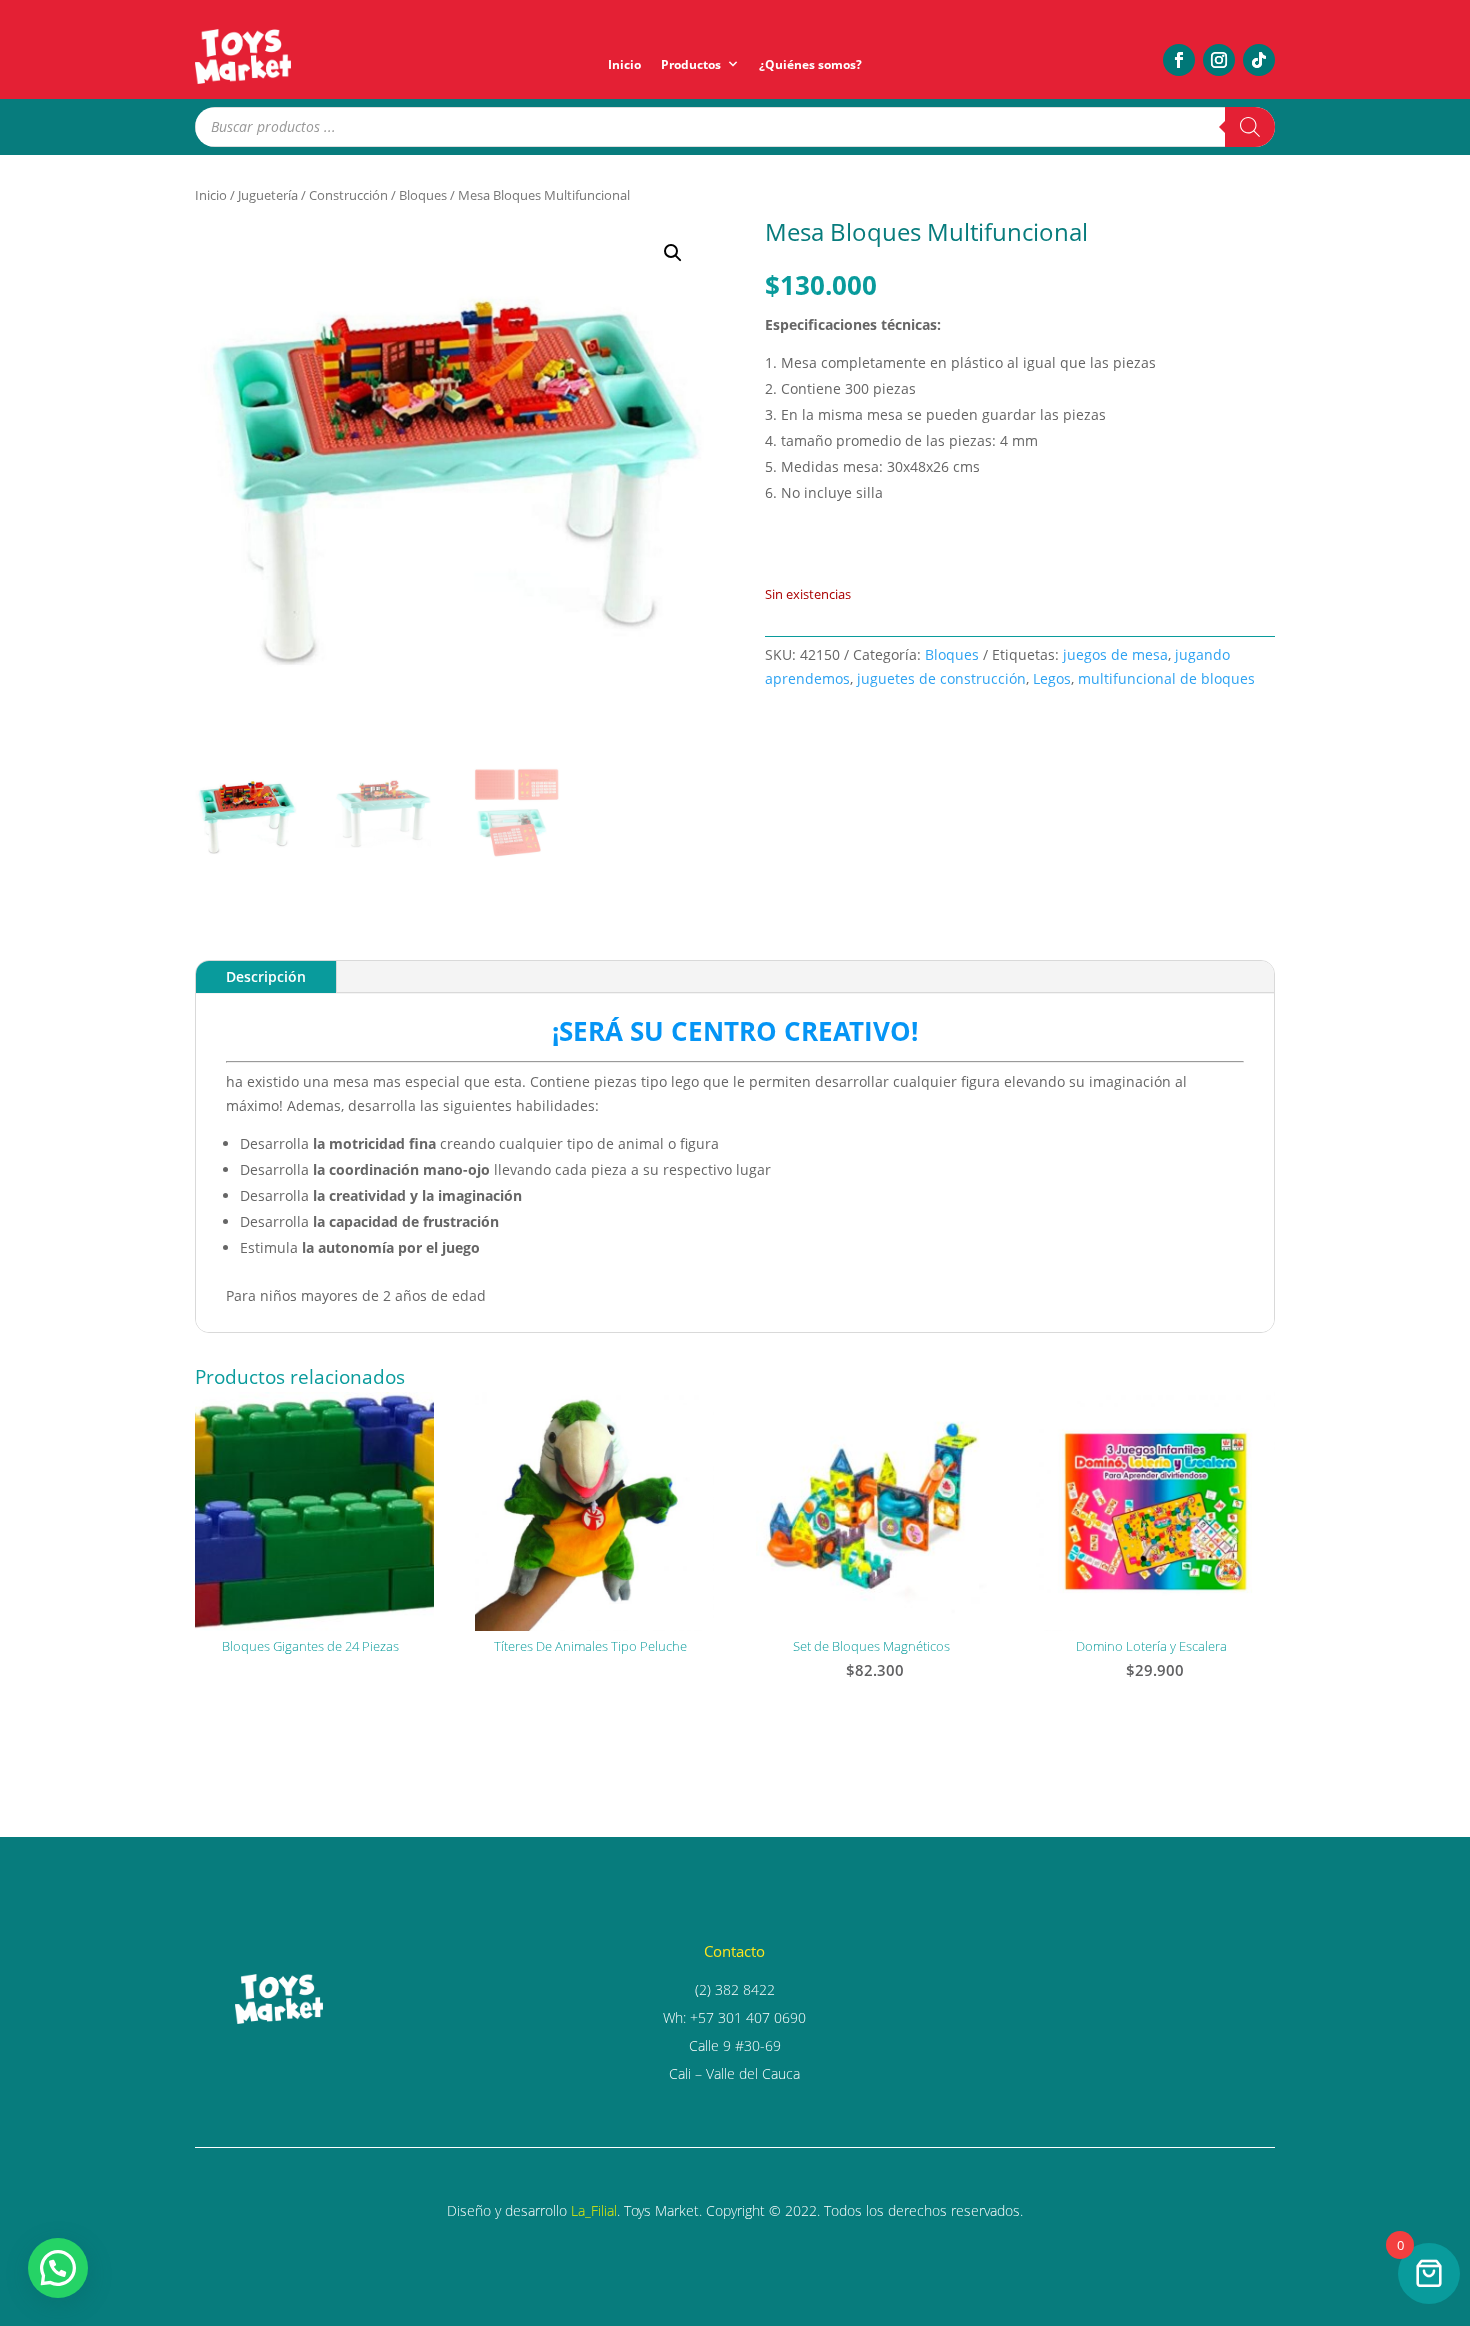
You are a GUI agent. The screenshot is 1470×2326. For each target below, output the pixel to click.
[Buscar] (1250, 127)
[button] (673, 253)
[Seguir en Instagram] (1219, 60)
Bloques (423, 195)
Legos (1052, 678)
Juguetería (268, 195)
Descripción (266, 976)
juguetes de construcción (941, 678)
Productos (691, 64)
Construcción (348, 195)
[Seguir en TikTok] (1259, 60)
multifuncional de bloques (1166, 678)
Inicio (624, 64)
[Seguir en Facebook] (1179, 60)
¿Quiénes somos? (810, 64)
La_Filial (594, 2210)
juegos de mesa (1115, 654)
